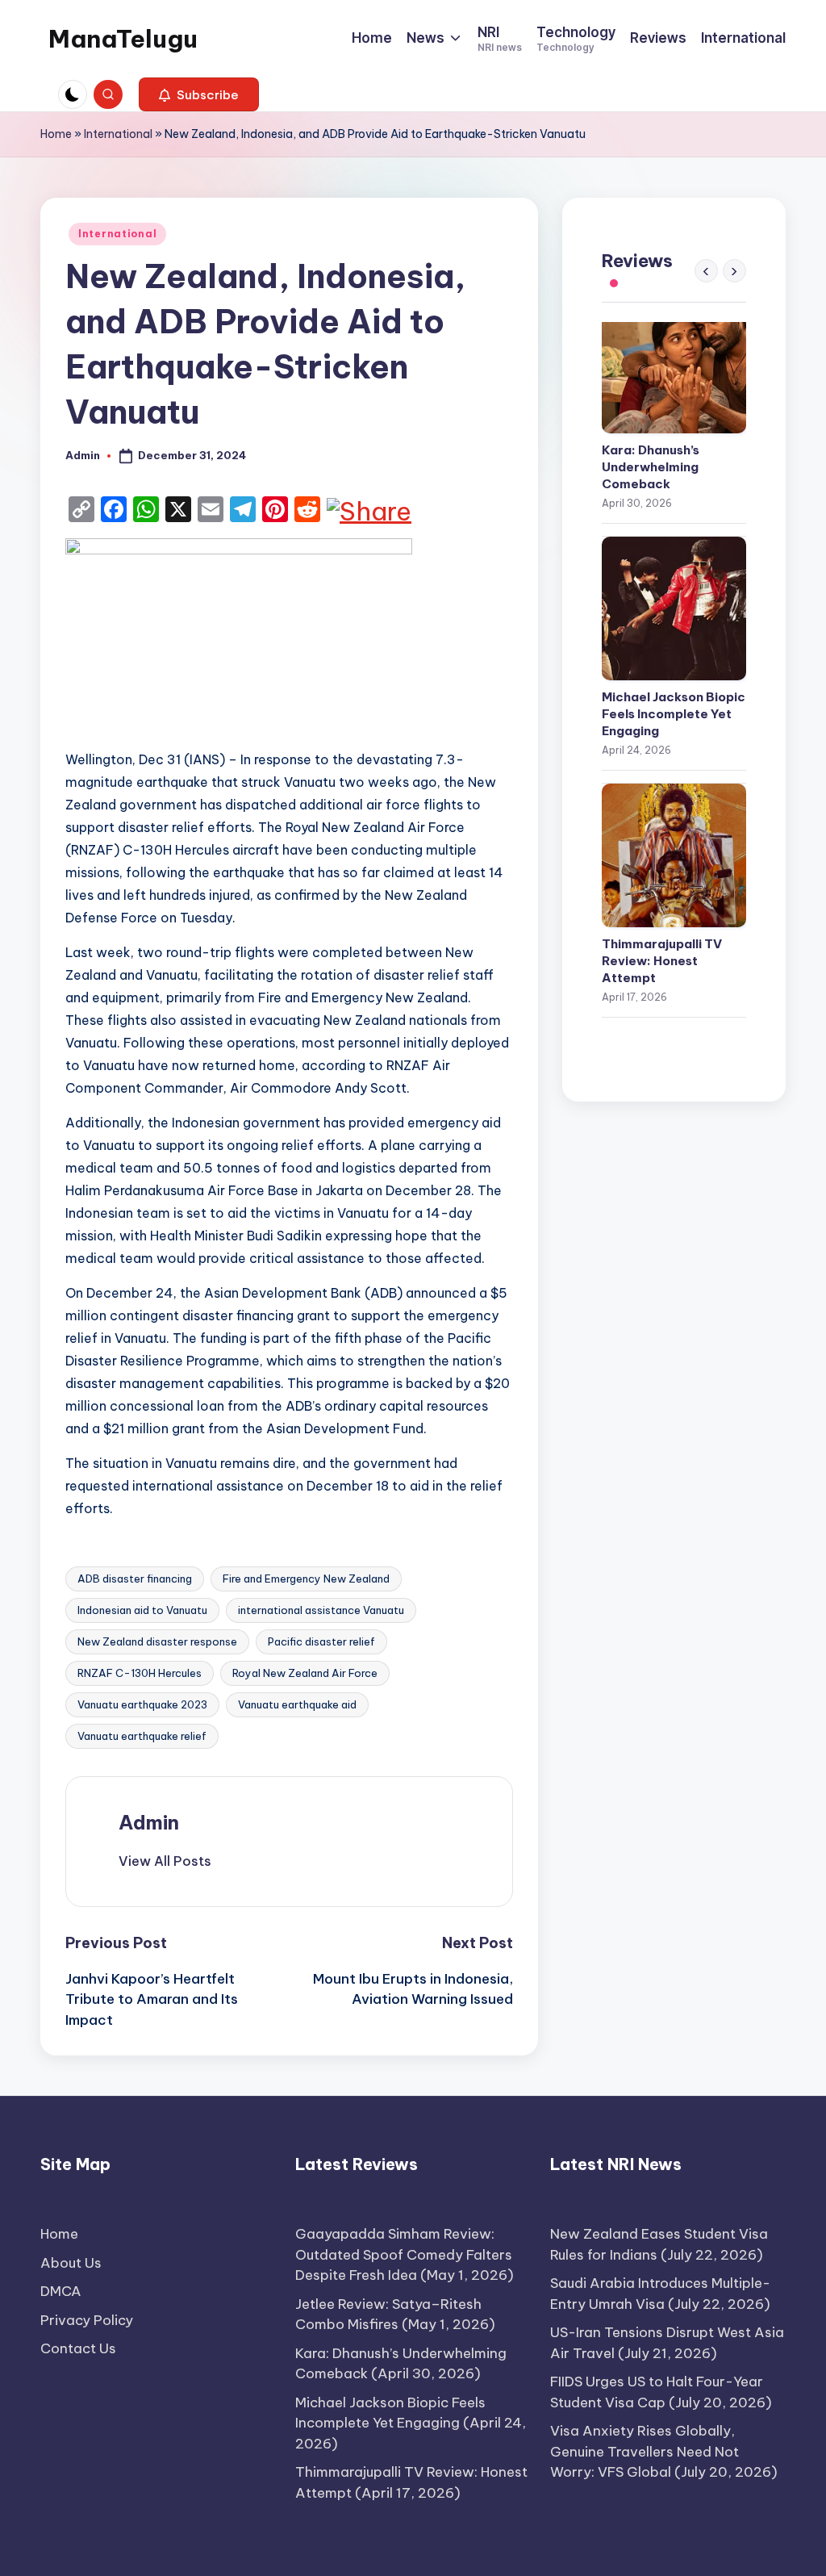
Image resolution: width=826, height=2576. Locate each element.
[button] (199, 94)
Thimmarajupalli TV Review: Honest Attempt (662, 961)
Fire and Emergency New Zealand (306, 1579)
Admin (149, 1822)
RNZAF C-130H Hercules (140, 1673)
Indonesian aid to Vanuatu (142, 1610)
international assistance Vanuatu (321, 1610)
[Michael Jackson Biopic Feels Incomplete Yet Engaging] (674, 608)
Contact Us (78, 2348)
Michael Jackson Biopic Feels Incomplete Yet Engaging (674, 714)
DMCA (61, 2291)
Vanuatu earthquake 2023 (142, 1704)
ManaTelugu (123, 39)
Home (56, 134)
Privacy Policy (87, 2320)
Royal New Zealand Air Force (305, 1673)
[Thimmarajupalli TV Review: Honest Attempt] (674, 855)
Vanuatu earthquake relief (142, 1736)
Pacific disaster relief (321, 1641)
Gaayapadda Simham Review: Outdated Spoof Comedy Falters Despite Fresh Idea (404, 2254)
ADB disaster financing (135, 1579)
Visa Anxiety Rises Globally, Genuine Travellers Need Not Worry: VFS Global (645, 2451)
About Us (71, 2263)
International (118, 134)
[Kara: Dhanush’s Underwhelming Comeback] (674, 362)
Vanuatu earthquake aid (297, 1704)
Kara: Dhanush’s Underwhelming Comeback (651, 467)
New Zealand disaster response (157, 1641)
